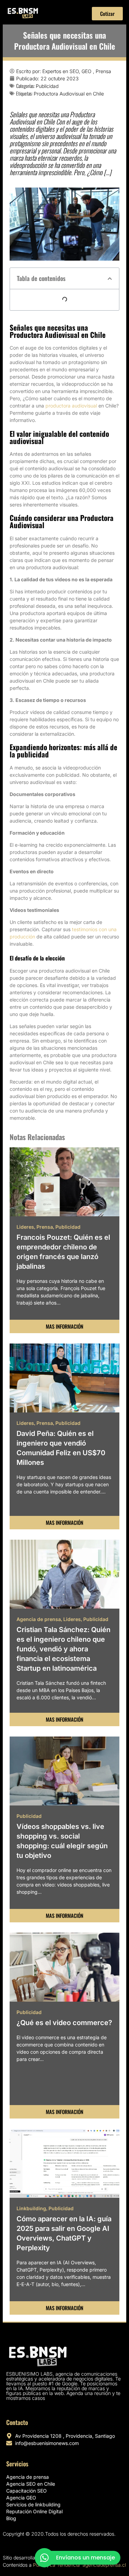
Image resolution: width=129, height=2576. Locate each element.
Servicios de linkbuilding (33, 2504)
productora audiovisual (71, 406)
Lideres (25, 1227)
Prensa (45, 1227)
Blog (11, 2518)
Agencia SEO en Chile (31, 2484)
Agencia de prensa (39, 1619)
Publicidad (47, 86)
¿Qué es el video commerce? (64, 2023)
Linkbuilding (31, 2208)
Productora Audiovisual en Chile (69, 94)
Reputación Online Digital (34, 2511)
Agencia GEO (21, 2498)
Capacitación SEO (26, 2491)
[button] (110, 279)
